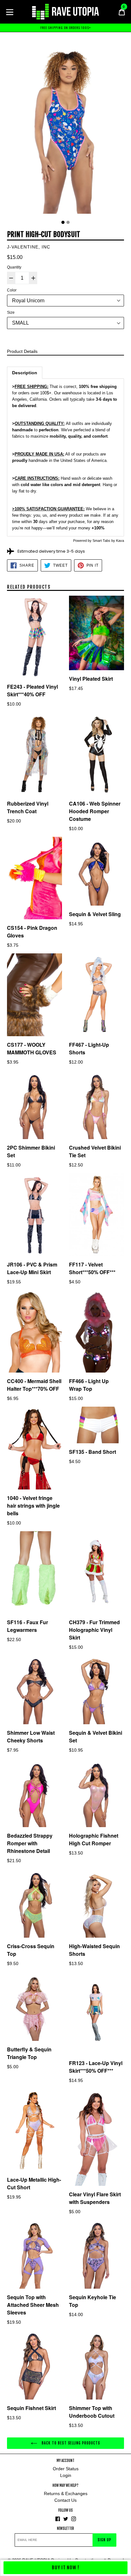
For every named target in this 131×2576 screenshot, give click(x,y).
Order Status (66, 2469)
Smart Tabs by (104, 541)
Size (11, 312)
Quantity (14, 267)
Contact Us (65, 2500)
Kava (120, 541)
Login (66, 2475)
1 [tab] (63, 222)
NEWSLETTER (65, 2529)
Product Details (22, 351)
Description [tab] (25, 373)
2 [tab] (68, 222)
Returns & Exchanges (66, 2493)
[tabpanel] (65, 128)
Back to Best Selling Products (70, 2443)
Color (12, 290)
